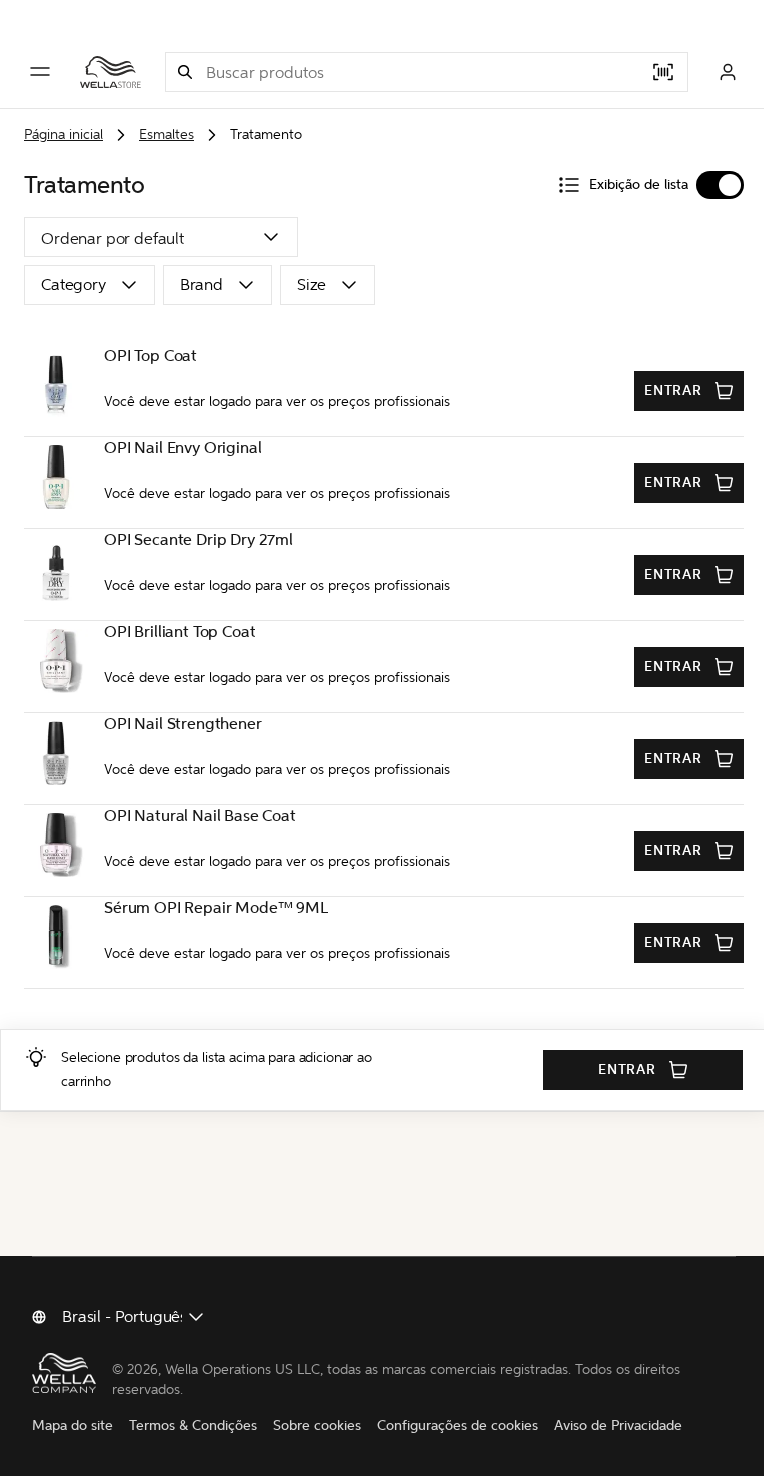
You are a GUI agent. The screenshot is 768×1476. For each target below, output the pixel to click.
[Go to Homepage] (110, 72)
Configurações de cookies (457, 1425)
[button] (185, 72)
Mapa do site (72, 1425)
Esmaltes (166, 134)
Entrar (673, 390)
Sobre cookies (317, 1425)
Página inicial (63, 134)
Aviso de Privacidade (618, 1425)
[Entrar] (728, 72)
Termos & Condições (193, 1425)
